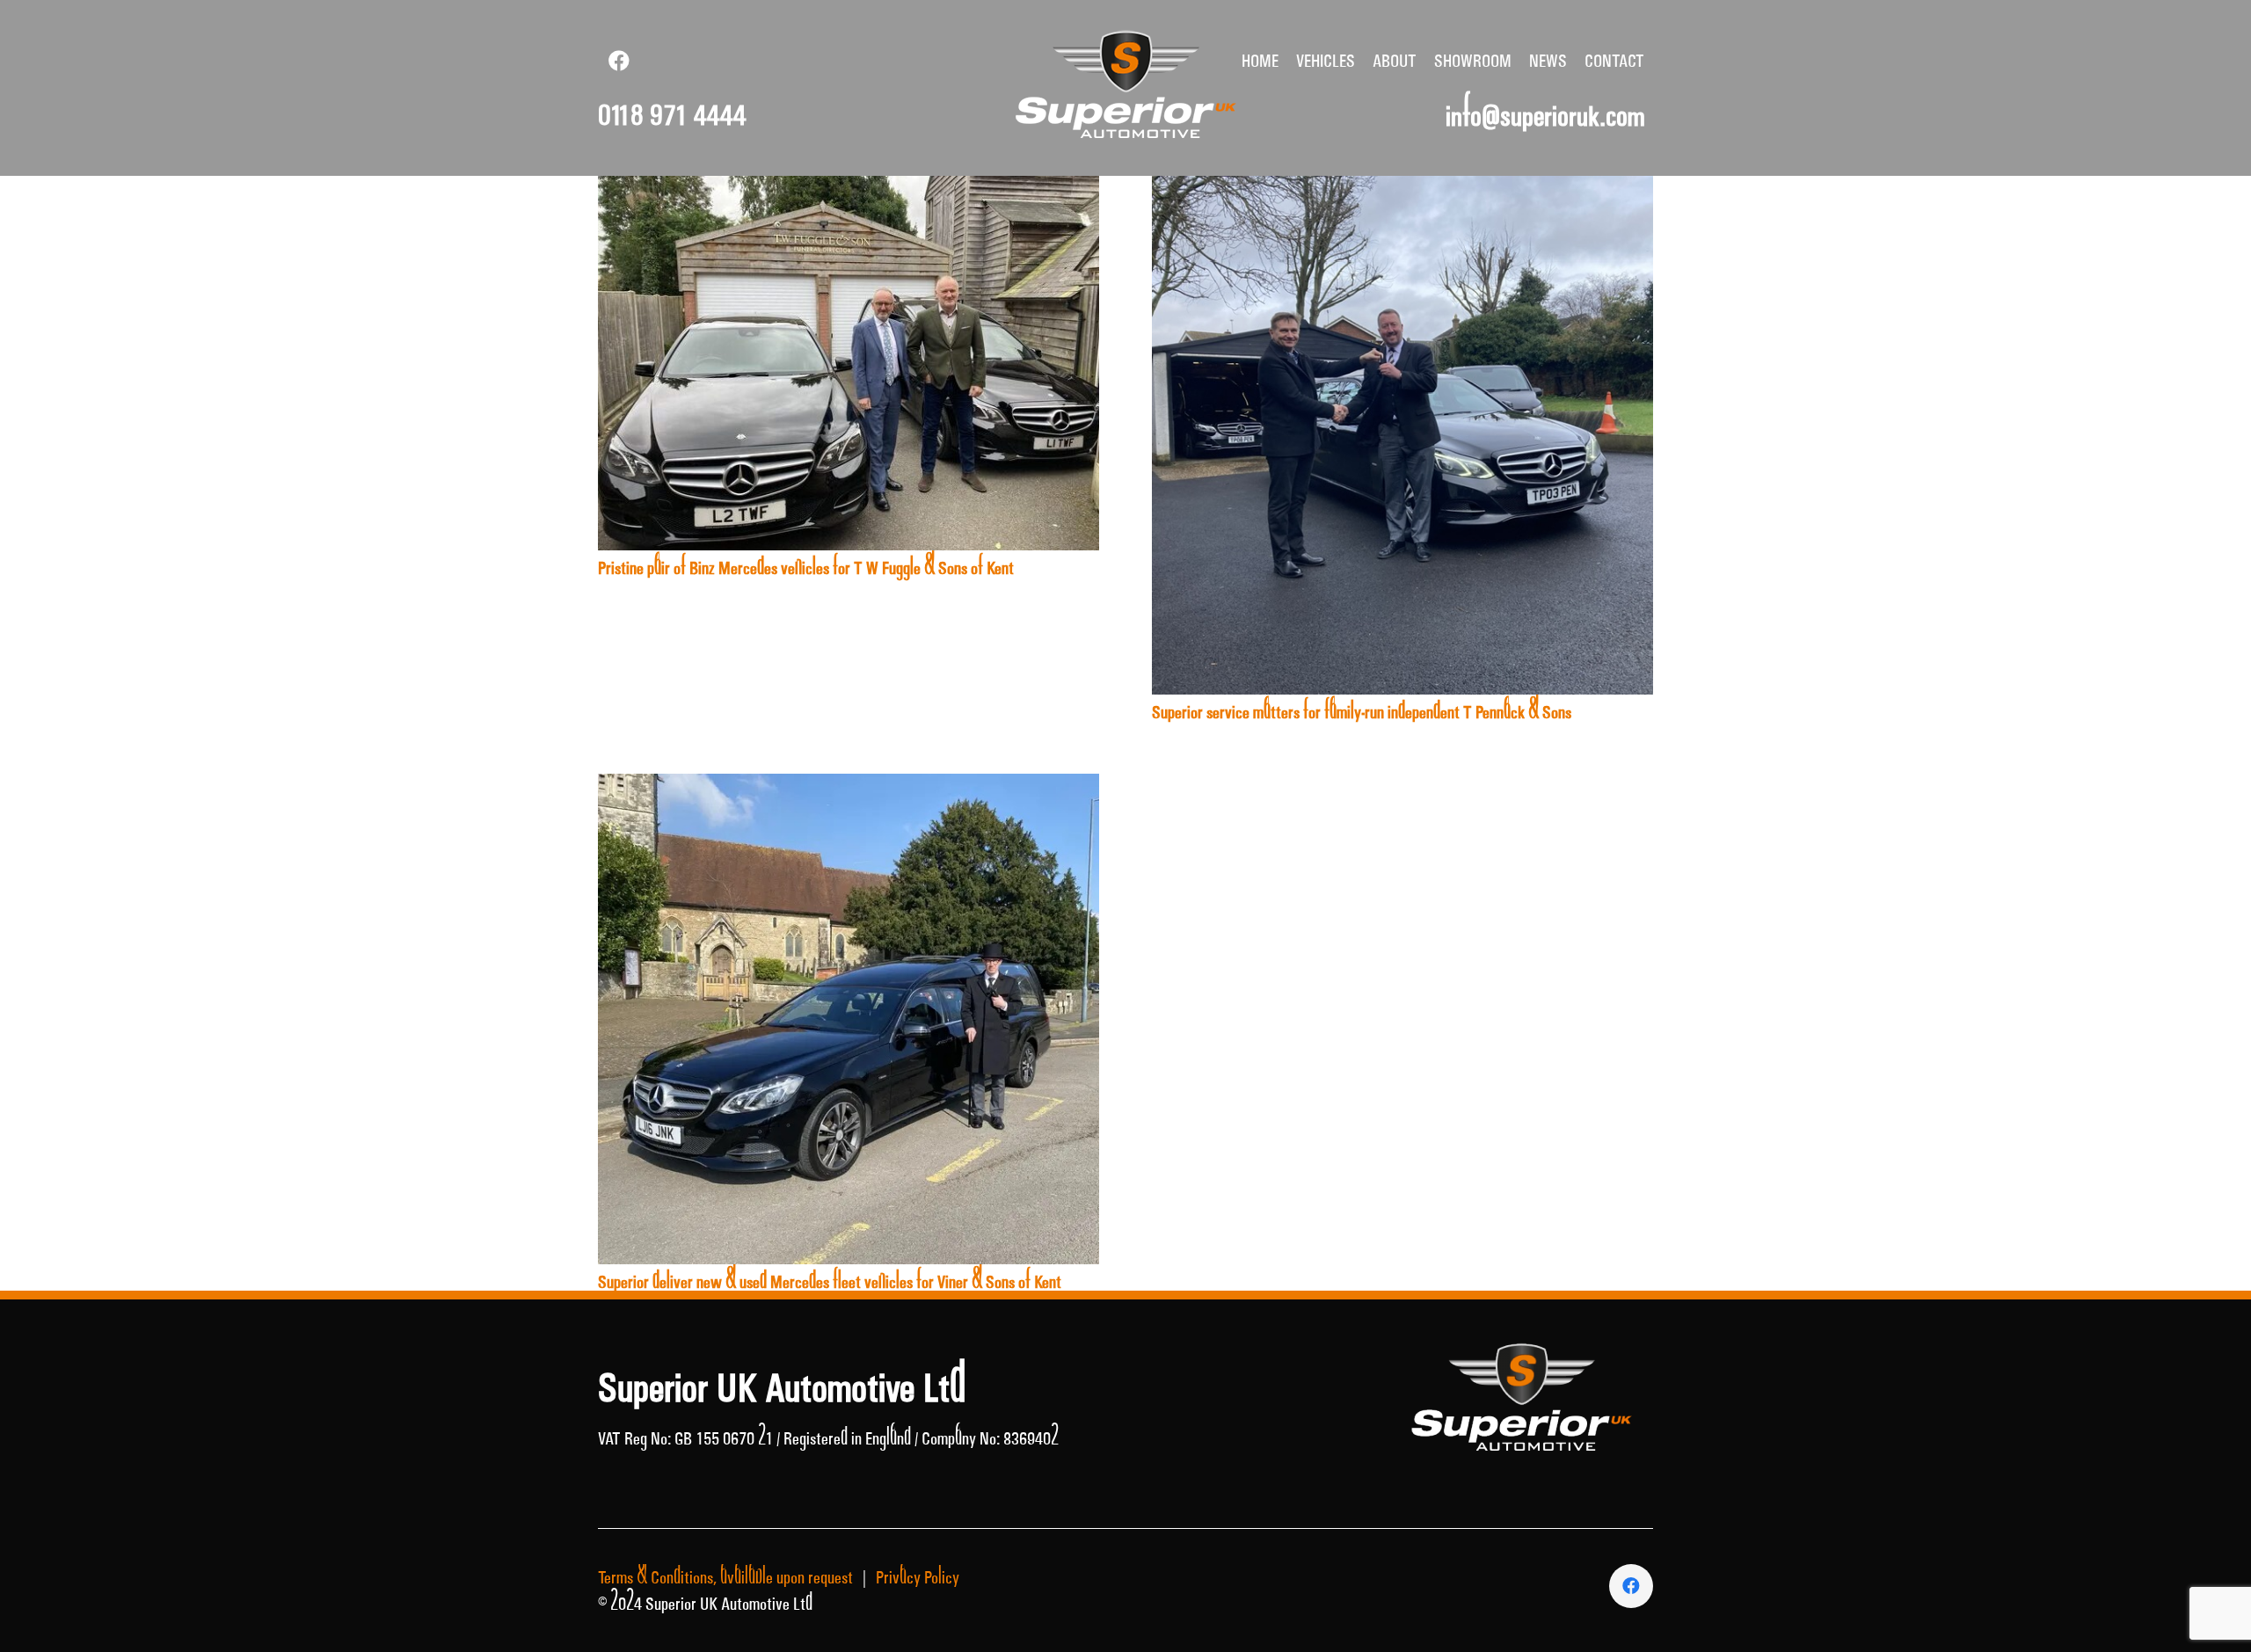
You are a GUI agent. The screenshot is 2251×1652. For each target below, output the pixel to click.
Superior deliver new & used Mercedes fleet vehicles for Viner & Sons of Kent (830, 1282)
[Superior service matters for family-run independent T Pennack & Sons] (1402, 189)
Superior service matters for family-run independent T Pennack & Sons (1362, 712)
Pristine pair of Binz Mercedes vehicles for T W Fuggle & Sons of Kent (806, 568)
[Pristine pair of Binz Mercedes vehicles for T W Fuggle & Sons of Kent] (849, 189)
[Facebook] (619, 61)
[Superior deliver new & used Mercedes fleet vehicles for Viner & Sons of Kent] (849, 787)
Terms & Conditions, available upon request (725, 1577)
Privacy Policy (918, 1577)
